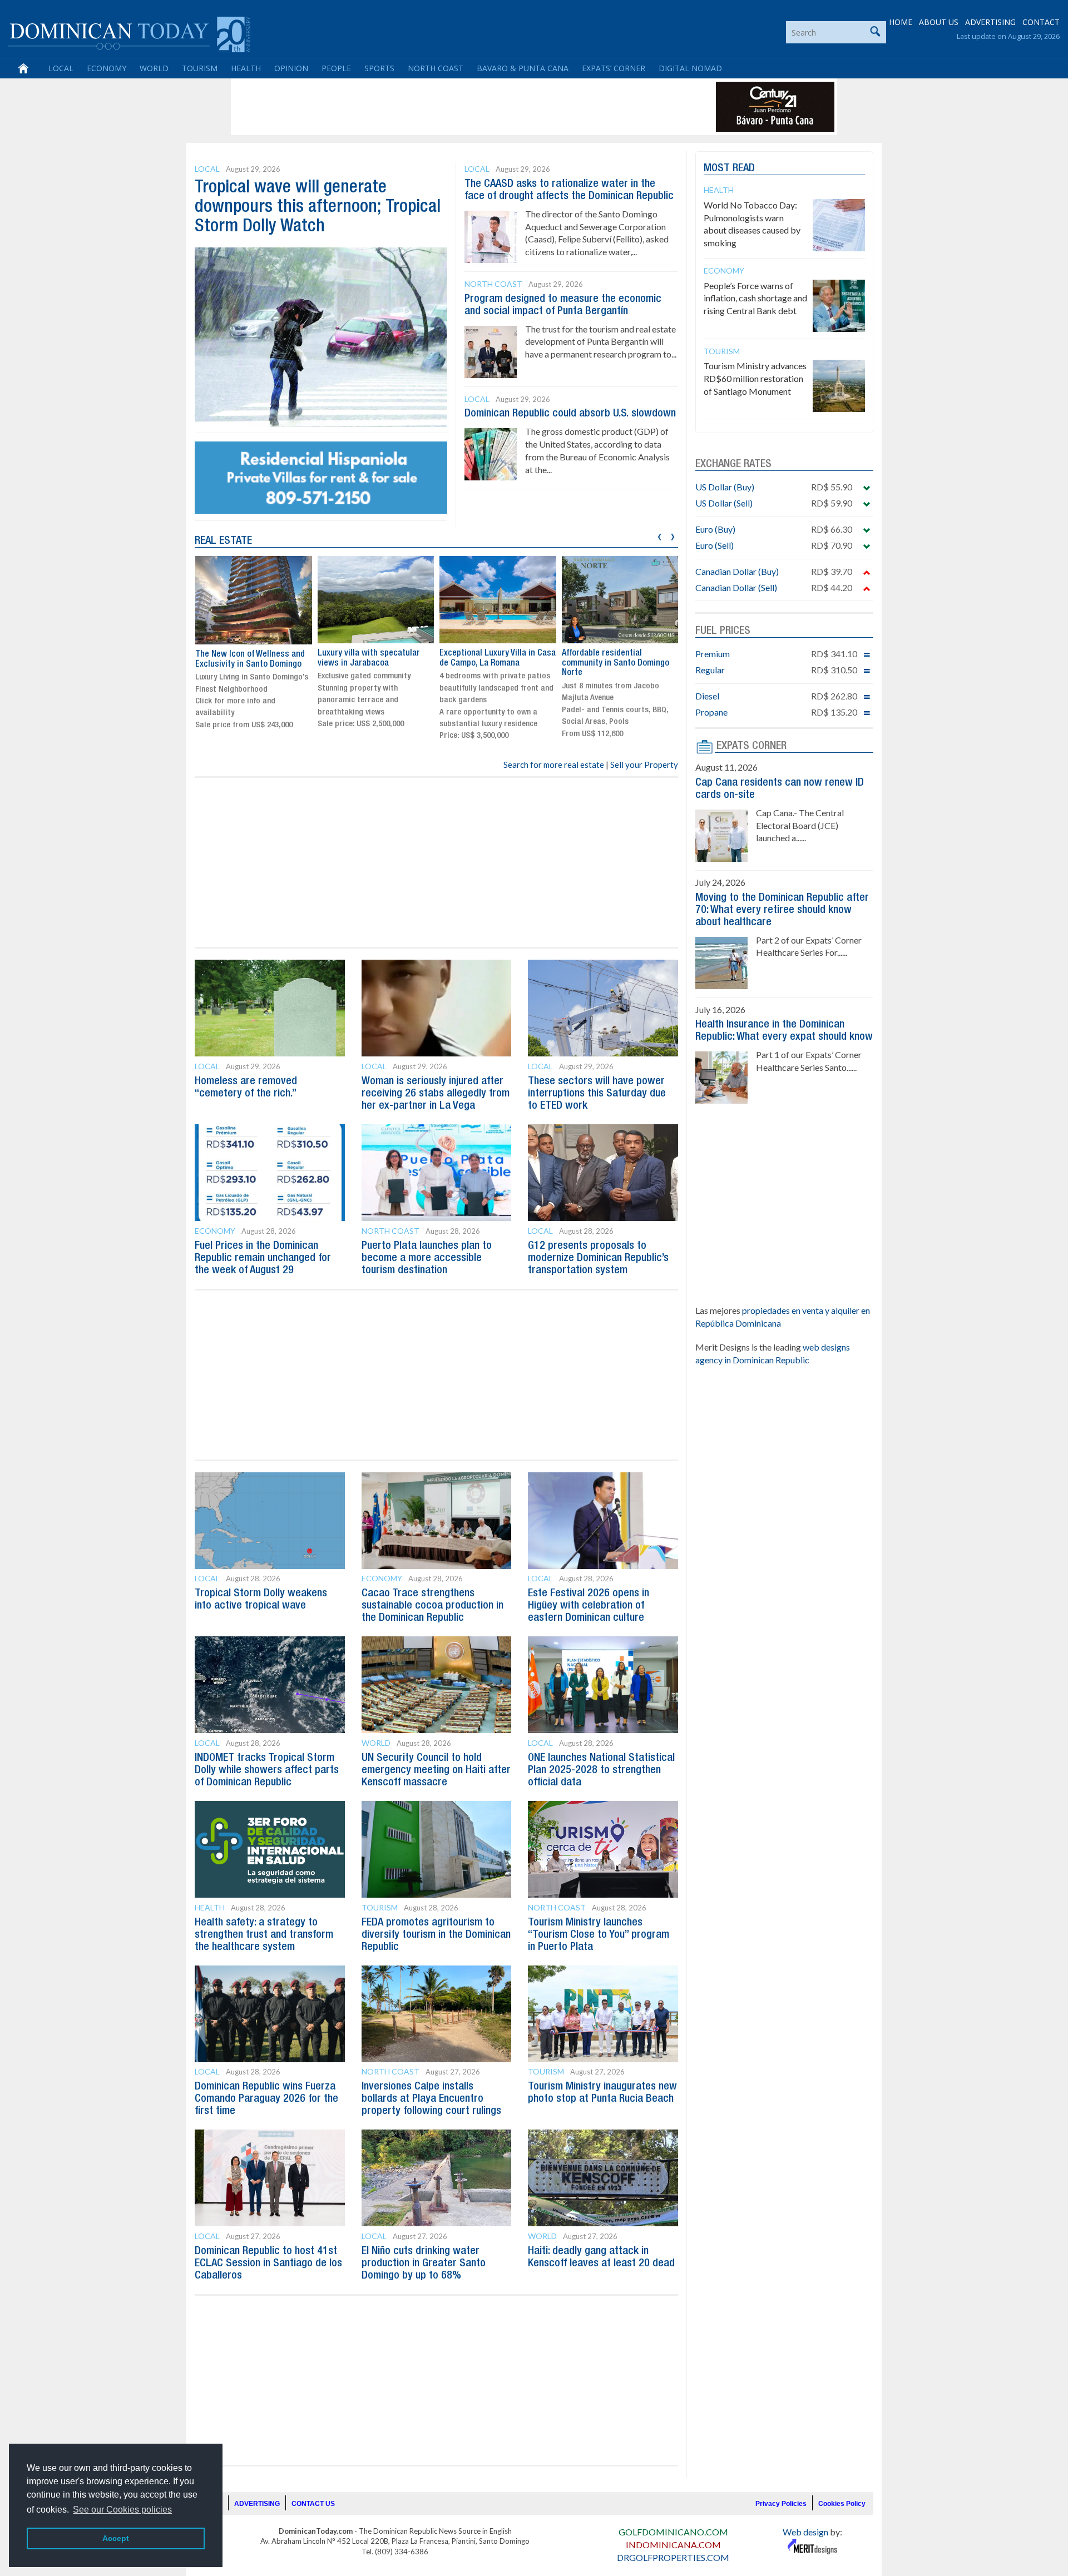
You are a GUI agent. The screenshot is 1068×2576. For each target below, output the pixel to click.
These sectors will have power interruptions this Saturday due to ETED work (597, 1094)
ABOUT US (939, 22)
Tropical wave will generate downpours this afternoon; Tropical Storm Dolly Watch (318, 207)
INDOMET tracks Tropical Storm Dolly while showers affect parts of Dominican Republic (267, 1770)
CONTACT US (313, 2504)
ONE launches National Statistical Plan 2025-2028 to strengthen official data (601, 1770)
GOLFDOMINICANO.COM (673, 2532)
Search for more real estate (554, 765)
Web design (805, 2532)
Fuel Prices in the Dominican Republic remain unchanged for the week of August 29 (263, 1258)
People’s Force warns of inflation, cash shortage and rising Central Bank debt (755, 298)
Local (61, 68)
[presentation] (659, 535)
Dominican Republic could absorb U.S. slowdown (570, 414)
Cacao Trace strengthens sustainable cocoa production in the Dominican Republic (432, 1606)
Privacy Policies (781, 2504)
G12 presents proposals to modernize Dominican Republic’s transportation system (598, 1258)
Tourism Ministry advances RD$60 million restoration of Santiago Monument (755, 378)
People (336, 68)
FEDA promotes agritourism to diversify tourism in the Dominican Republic (436, 1935)
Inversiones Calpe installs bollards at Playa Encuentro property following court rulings (431, 2099)
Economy (107, 68)
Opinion (291, 68)
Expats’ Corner (614, 68)
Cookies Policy (842, 2504)
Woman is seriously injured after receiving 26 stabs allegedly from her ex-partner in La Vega (436, 1094)
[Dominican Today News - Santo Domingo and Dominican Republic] (129, 33)
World (154, 68)
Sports (379, 68)
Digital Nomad (690, 68)
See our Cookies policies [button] (122, 2510)
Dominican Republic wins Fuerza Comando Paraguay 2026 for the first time (266, 2099)
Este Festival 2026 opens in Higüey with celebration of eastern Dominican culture (589, 1606)
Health (246, 68)
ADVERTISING (990, 22)
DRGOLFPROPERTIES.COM (673, 2557)
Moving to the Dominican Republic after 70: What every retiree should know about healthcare (782, 910)
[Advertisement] (436, 107)
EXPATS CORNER (751, 746)
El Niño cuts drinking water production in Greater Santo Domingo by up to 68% (424, 2264)
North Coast (436, 68)
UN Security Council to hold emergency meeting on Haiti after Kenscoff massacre (436, 1770)
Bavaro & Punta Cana (523, 68)
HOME (901, 22)
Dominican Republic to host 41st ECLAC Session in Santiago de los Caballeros (268, 2264)
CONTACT (1041, 22)
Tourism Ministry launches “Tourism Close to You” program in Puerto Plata (599, 1935)
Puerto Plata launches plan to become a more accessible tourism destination (427, 1258)
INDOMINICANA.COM (673, 2545)
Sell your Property (644, 765)
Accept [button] (116, 2538)
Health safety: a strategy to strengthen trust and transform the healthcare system (264, 1935)
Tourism (200, 68)
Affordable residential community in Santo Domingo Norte (615, 663)
